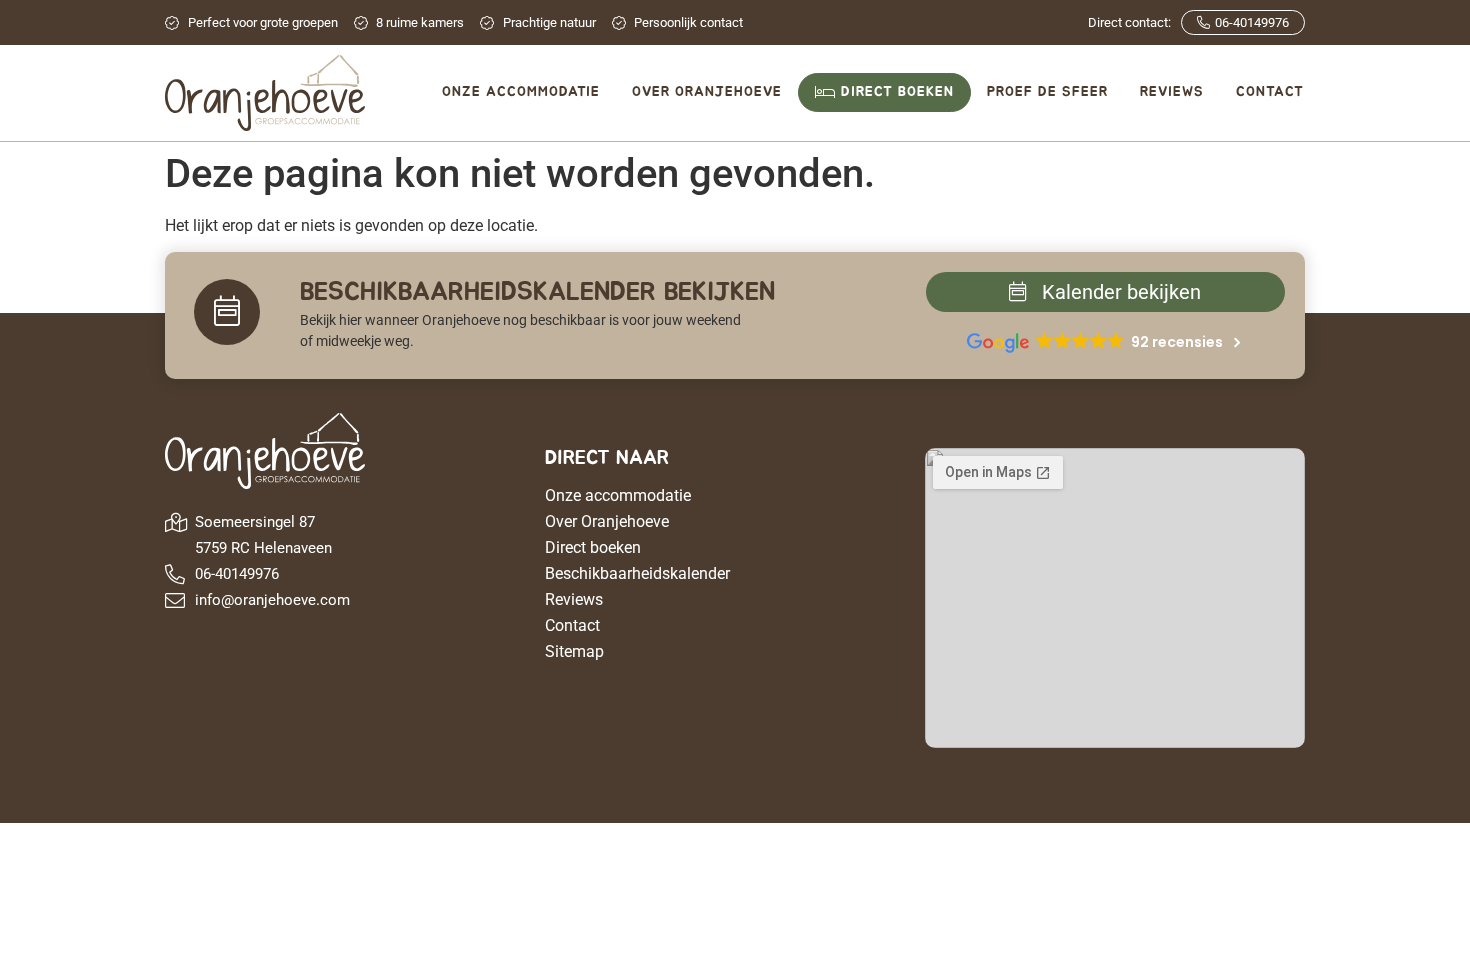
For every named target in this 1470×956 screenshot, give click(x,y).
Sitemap (574, 651)
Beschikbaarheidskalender (637, 573)
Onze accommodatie (618, 495)
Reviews (574, 599)
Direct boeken (593, 547)
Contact (572, 625)
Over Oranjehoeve (607, 521)
